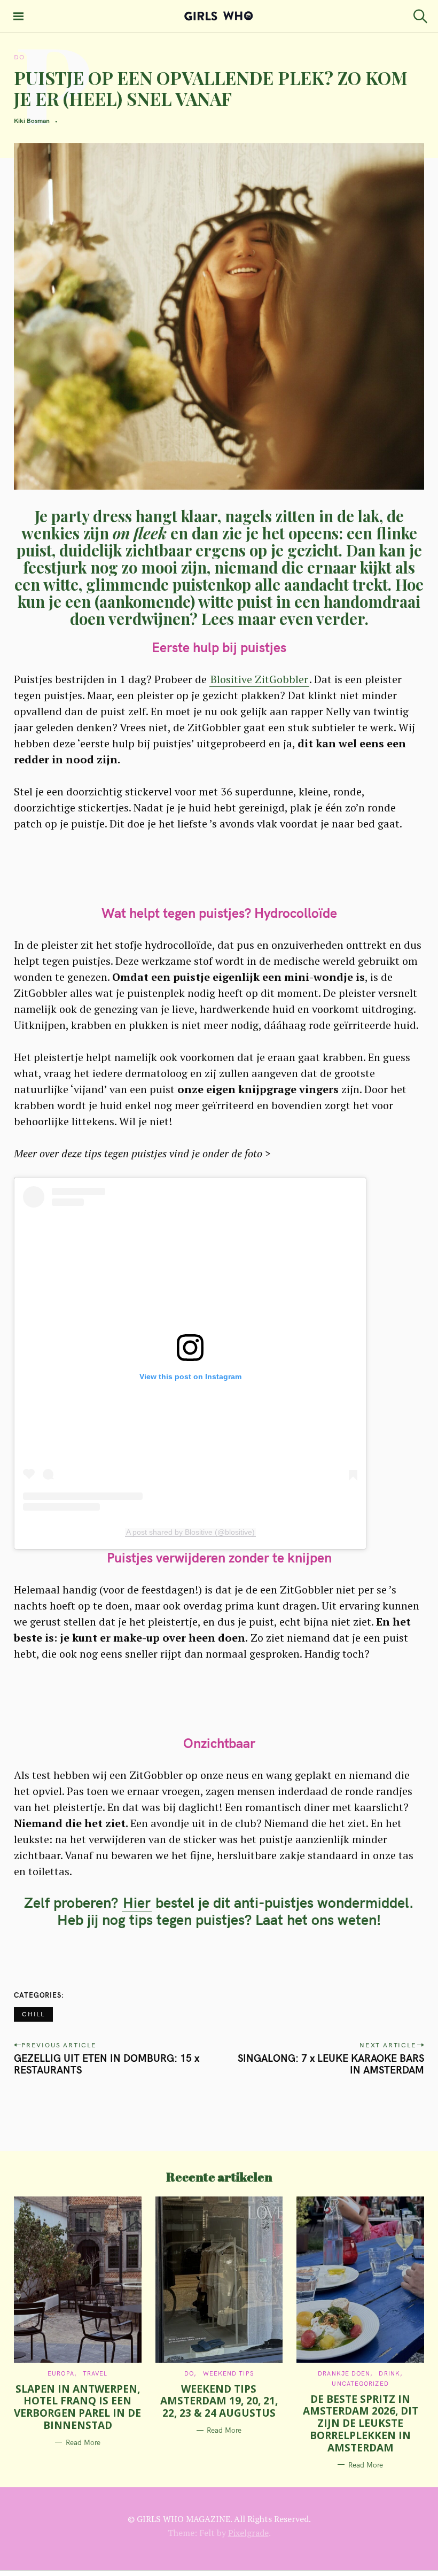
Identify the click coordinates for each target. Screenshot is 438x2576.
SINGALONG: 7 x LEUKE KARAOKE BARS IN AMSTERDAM (331, 2064)
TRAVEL (95, 2373)
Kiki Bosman (32, 121)
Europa (61, 2373)
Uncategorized (360, 2384)
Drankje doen (344, 2373)
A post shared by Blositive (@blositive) (190, 1532)
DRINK (389, 2373)
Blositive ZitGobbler (259, 679)
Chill (33, 2014)
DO (19, 57)
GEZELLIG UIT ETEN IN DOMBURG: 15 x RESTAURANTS (107, 2064)
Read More (83, 2442)
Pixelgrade (248, 2533)
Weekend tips (228, 2373)
